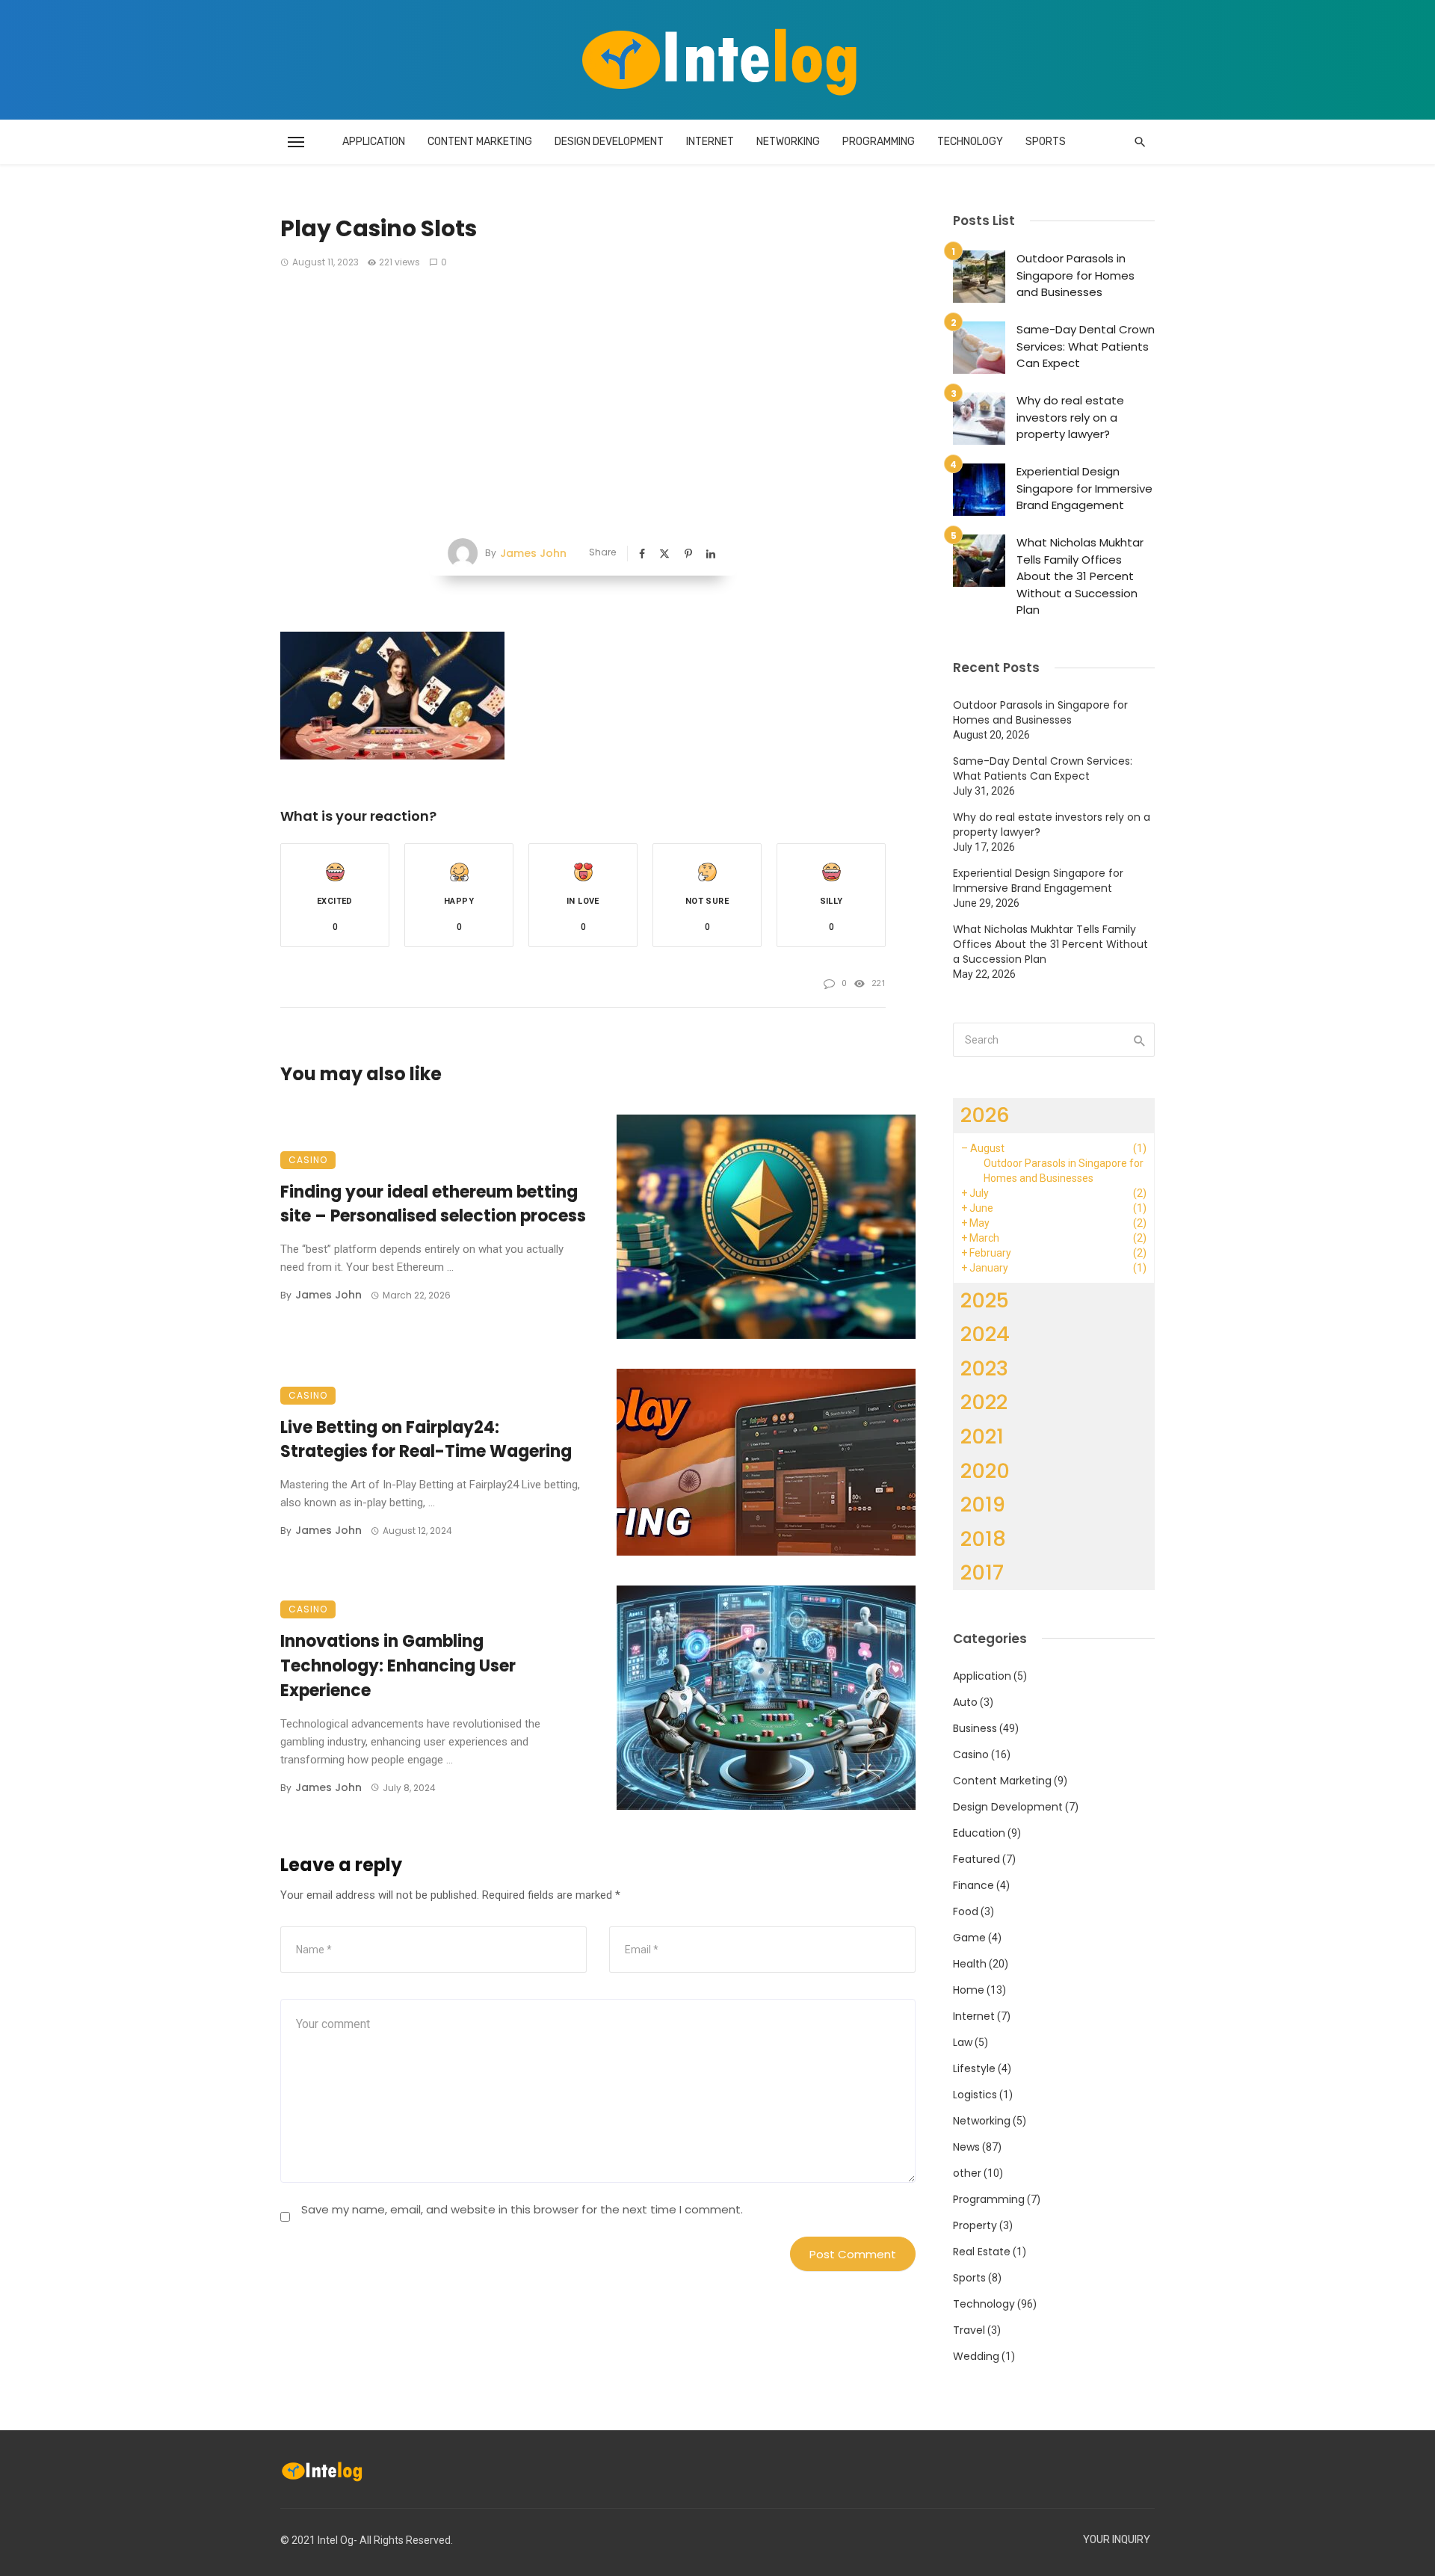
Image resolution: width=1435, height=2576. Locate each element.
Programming (879, 142)
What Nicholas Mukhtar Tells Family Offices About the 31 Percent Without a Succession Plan (1080, 576)
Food (966, 1911)
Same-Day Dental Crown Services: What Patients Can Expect (1086, 346)
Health (970, 1964)
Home (969, 1990)
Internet (710, 142)
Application (374, 142)
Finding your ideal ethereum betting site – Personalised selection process (433, 1204)
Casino (308, 1160)
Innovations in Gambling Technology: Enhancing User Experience (398, 1666)
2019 (983, 1504)
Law (963, 2042)
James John (533, 553)
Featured (976, 1859)
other (967, 2173)
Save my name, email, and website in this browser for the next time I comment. (522, 2209)
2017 (982, 1572)
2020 (985, 1471)
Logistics (975, 2095)
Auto (965, 1702)
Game (969, 1938)
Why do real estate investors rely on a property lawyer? (1070, 417)
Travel (969, 2330)
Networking (788, 142)
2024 (985, 1334)
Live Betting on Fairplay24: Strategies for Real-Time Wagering (426, 1440)
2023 (984, 1368)
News (966, 2147)
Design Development (609, 142)
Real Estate (982, 2252)
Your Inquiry (1117, 2540)
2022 (984, 1402)
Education (979, 1833)
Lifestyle (974, 2068)
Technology (970, 142)
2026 (985, 1115)
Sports (1046, 142)
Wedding (976, 2356)
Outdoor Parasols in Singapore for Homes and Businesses (1076, 275)
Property (975, 2225)
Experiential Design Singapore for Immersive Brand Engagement (1084, 488)
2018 (983, 1539)
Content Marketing (480, 142)
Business (975, 1728)
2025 (985, 1300)
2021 (982, 1436)
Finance (973, 1885)
